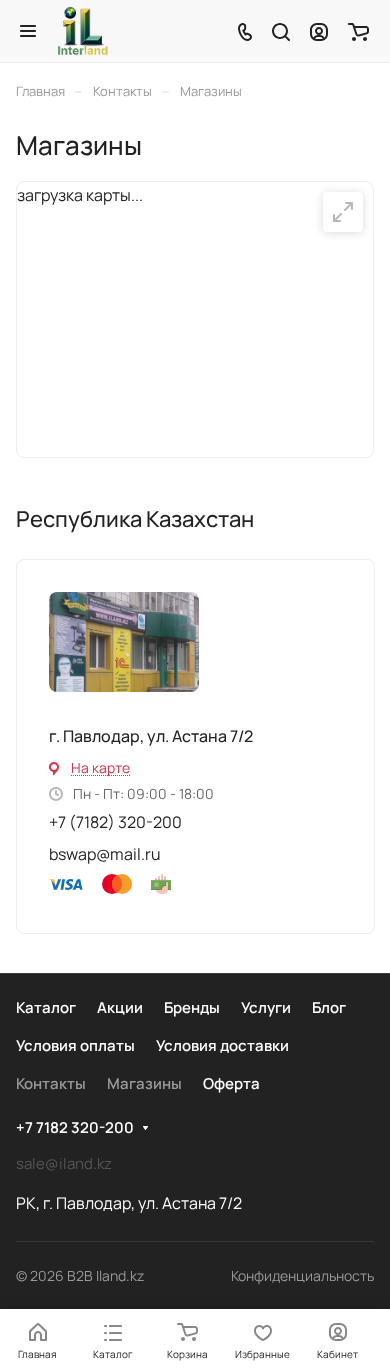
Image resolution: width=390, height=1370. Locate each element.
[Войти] (319, 31)
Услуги (266, 1007)
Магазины (144, 1083)
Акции (120, 1007)
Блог (329, 1007)
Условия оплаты (75, 1045)
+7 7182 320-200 (75, 1128)
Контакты (51, 1083)
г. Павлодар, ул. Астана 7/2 (151, 736)
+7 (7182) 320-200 (115, 822)
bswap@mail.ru (105, 854)
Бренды (192, 1007)
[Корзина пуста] (358, 31)
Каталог (46, 1007)
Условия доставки (222, 1045)
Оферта (231, 1083)
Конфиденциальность (302, 1275)
